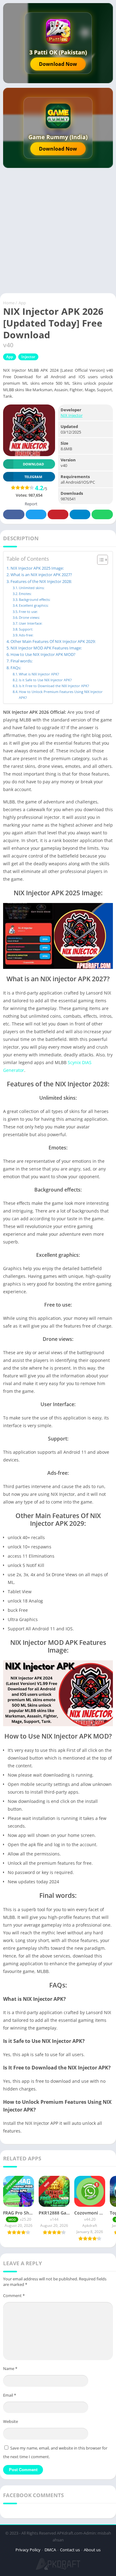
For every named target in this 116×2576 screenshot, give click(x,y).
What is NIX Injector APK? (39, 674)
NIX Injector (72, 415)
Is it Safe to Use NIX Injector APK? (45, 680)
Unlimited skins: (32, 588)
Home (9, 303)
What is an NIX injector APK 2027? (41, 575)
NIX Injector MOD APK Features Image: (46, 648)
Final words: (21, 661)
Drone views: (29, 617)
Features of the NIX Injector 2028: (41, 582)
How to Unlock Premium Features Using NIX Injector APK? (61, 694)
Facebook (14, 514)
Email (10, 2395)
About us (92, 2550)
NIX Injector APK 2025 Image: (37, 568)
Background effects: (35, 599)
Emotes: (25, 594)
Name (10, 2368)
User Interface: (31, 623)
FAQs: (16, 668)
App (22, 303)
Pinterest (58, 514)
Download (33, 464)
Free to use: (28, 612)
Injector (28, 357)
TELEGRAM (33, 477)
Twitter (36, 514)
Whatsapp (102, 514)
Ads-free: (26, 635)
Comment (14, 2296)
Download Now (58, 64)
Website (11, 2421)
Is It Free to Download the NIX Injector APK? (54, 686)
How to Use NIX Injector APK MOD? (43, 655)
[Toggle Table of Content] (99, 560)
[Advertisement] (58, 232)
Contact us (70, 2550)
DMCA (50, 2550)
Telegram (80, 514)
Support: (26, 629)
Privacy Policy (28, 2550)
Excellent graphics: (34, 605)
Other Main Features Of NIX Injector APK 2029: (53, 642)
